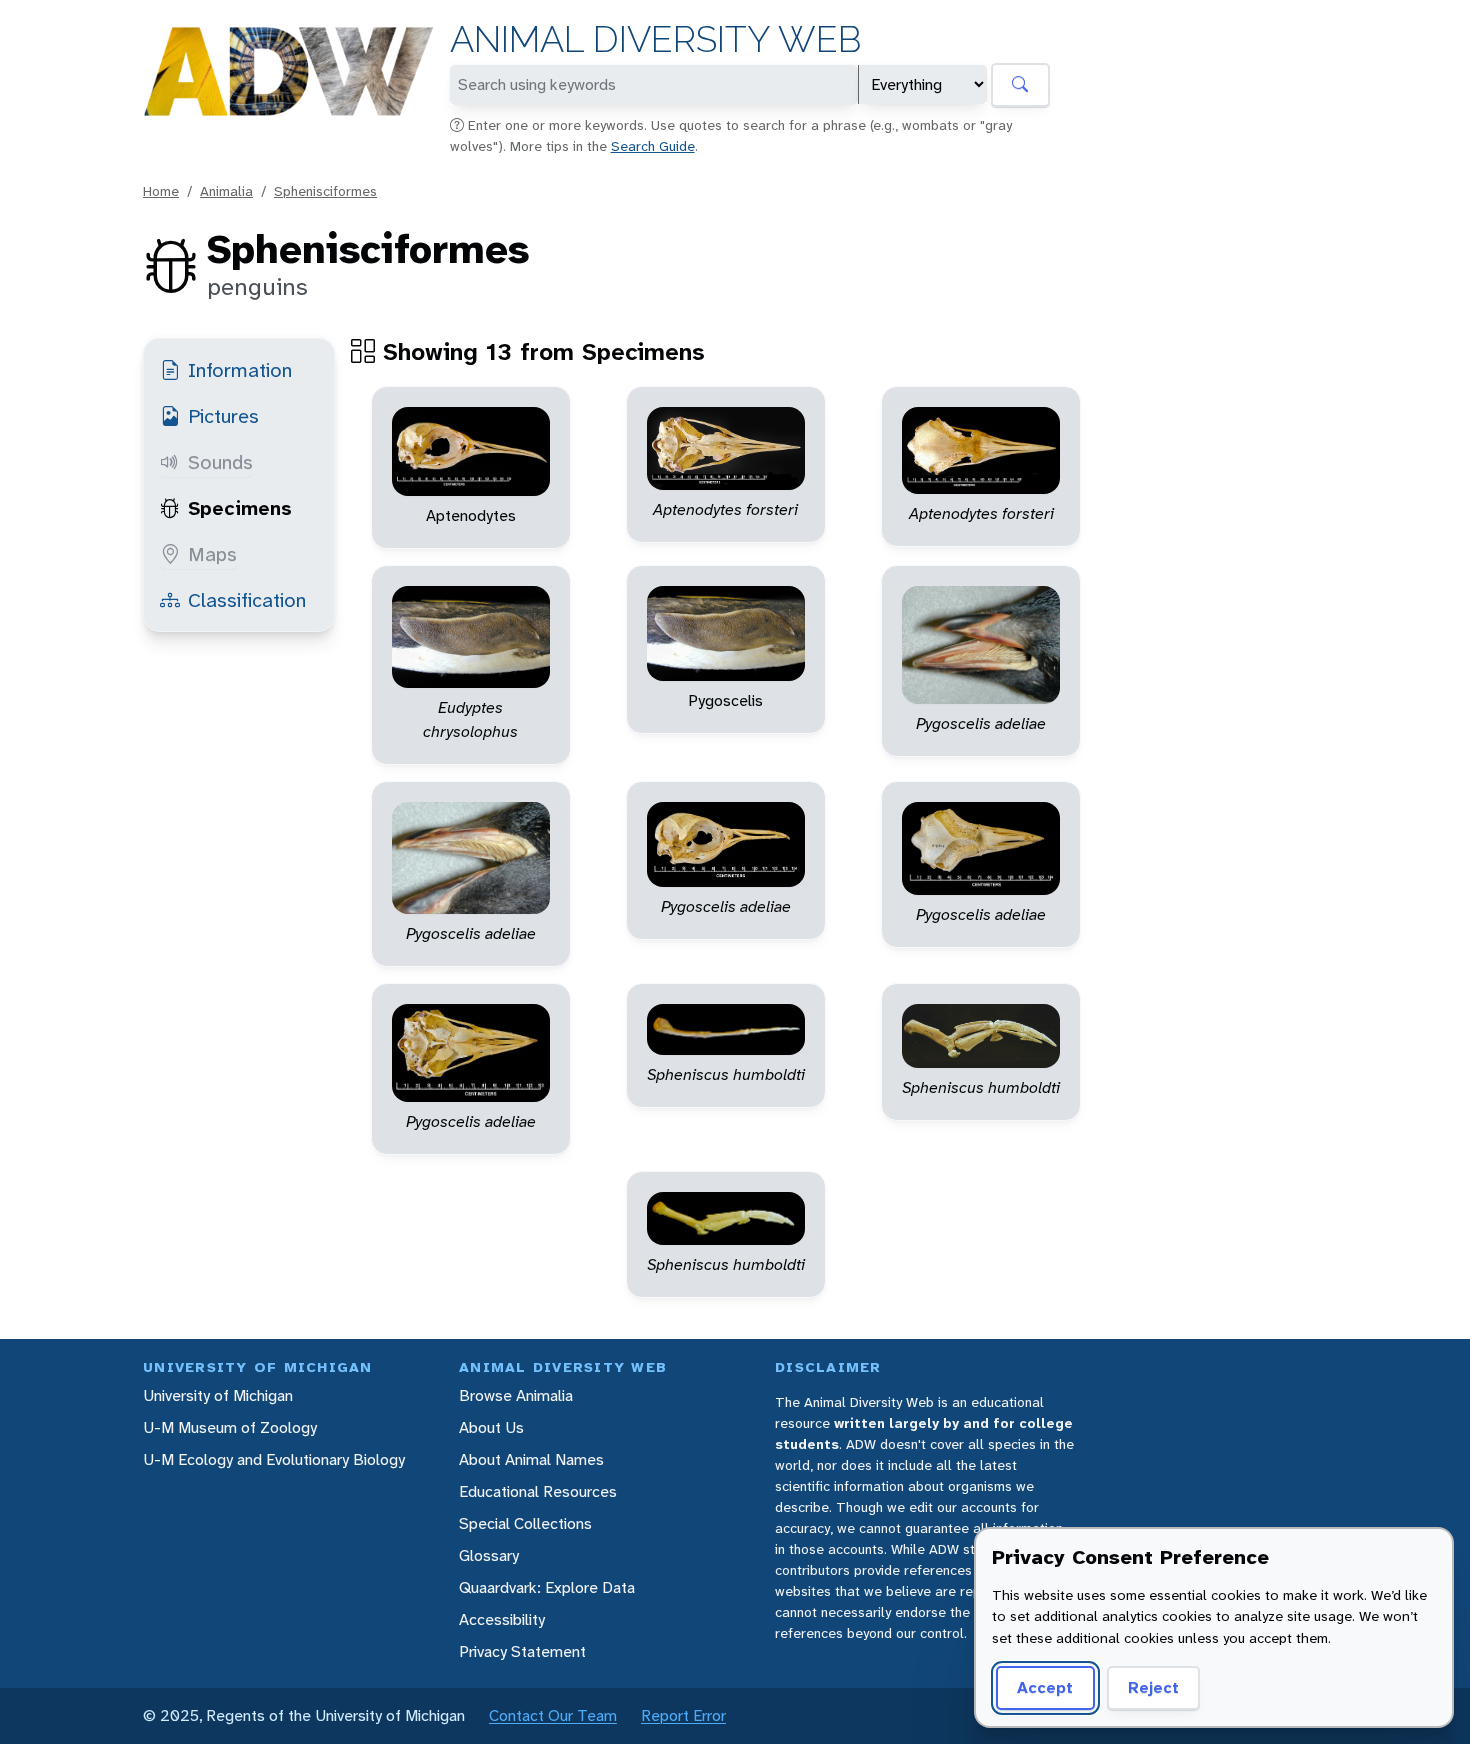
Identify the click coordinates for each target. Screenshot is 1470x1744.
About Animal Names (531, 1459)
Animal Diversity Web (655, 39)
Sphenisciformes (325, 191)
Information (240, 370)
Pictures (223, 416)
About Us (491, 1427)
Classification (247, 600)
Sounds (220, 462)
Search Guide (653, 146)
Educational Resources (538, 1491)
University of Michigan (218, 1395)
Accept (1045, 1687)
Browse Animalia (516, 1395)
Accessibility (502, 1619)
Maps (212, 554)
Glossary (489, 1555)
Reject (1153, 1687)
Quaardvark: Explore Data (547, 1587)
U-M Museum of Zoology (230, 1427)
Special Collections (525, 1523)
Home (161, 191)
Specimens (240, 508)
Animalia (226, 191)
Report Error (683, 1715)
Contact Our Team (553, 1715)
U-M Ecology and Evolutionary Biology (274, 1459)
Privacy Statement (522, 1651)
